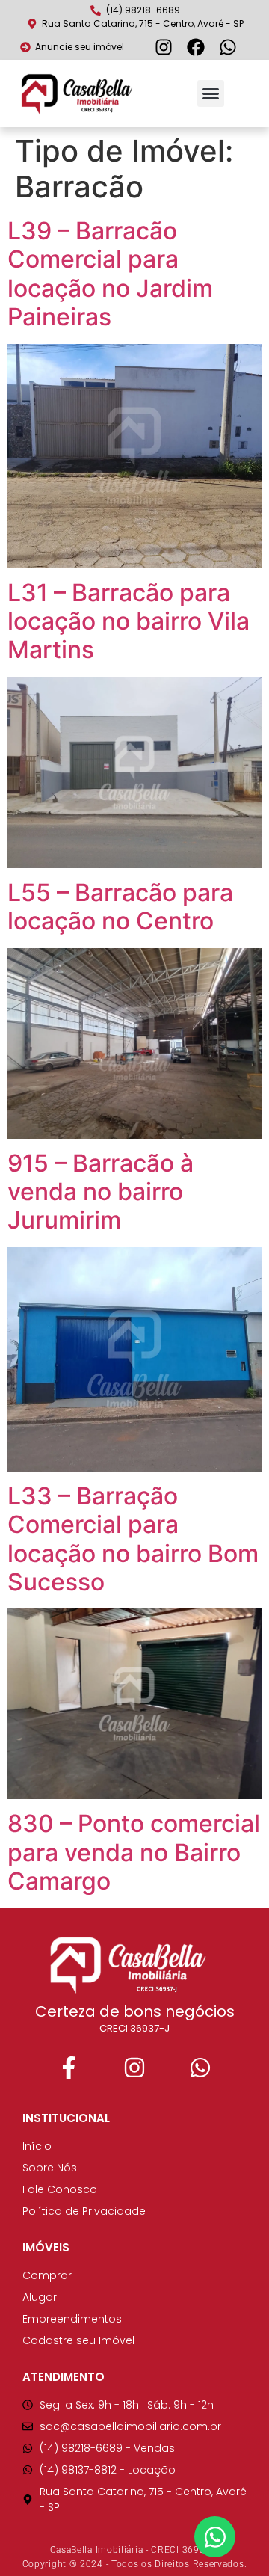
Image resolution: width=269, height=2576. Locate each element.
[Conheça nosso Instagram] (166, 47)
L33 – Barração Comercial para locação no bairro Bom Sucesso (133, 1539)
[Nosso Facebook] (69, 2068)
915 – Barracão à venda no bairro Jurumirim (101, 1192)
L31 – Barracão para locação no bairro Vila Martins (129, 621)
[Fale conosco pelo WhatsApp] (230, 47)
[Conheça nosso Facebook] (198, 47)
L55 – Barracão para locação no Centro (120, 907)
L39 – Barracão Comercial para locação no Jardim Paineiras (110, 274)
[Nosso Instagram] (134, 2068)
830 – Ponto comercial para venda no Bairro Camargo (134, 1852)
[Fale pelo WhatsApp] (200, 2068)
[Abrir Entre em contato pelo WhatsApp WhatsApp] (215, 2537)
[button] (211, 93)
